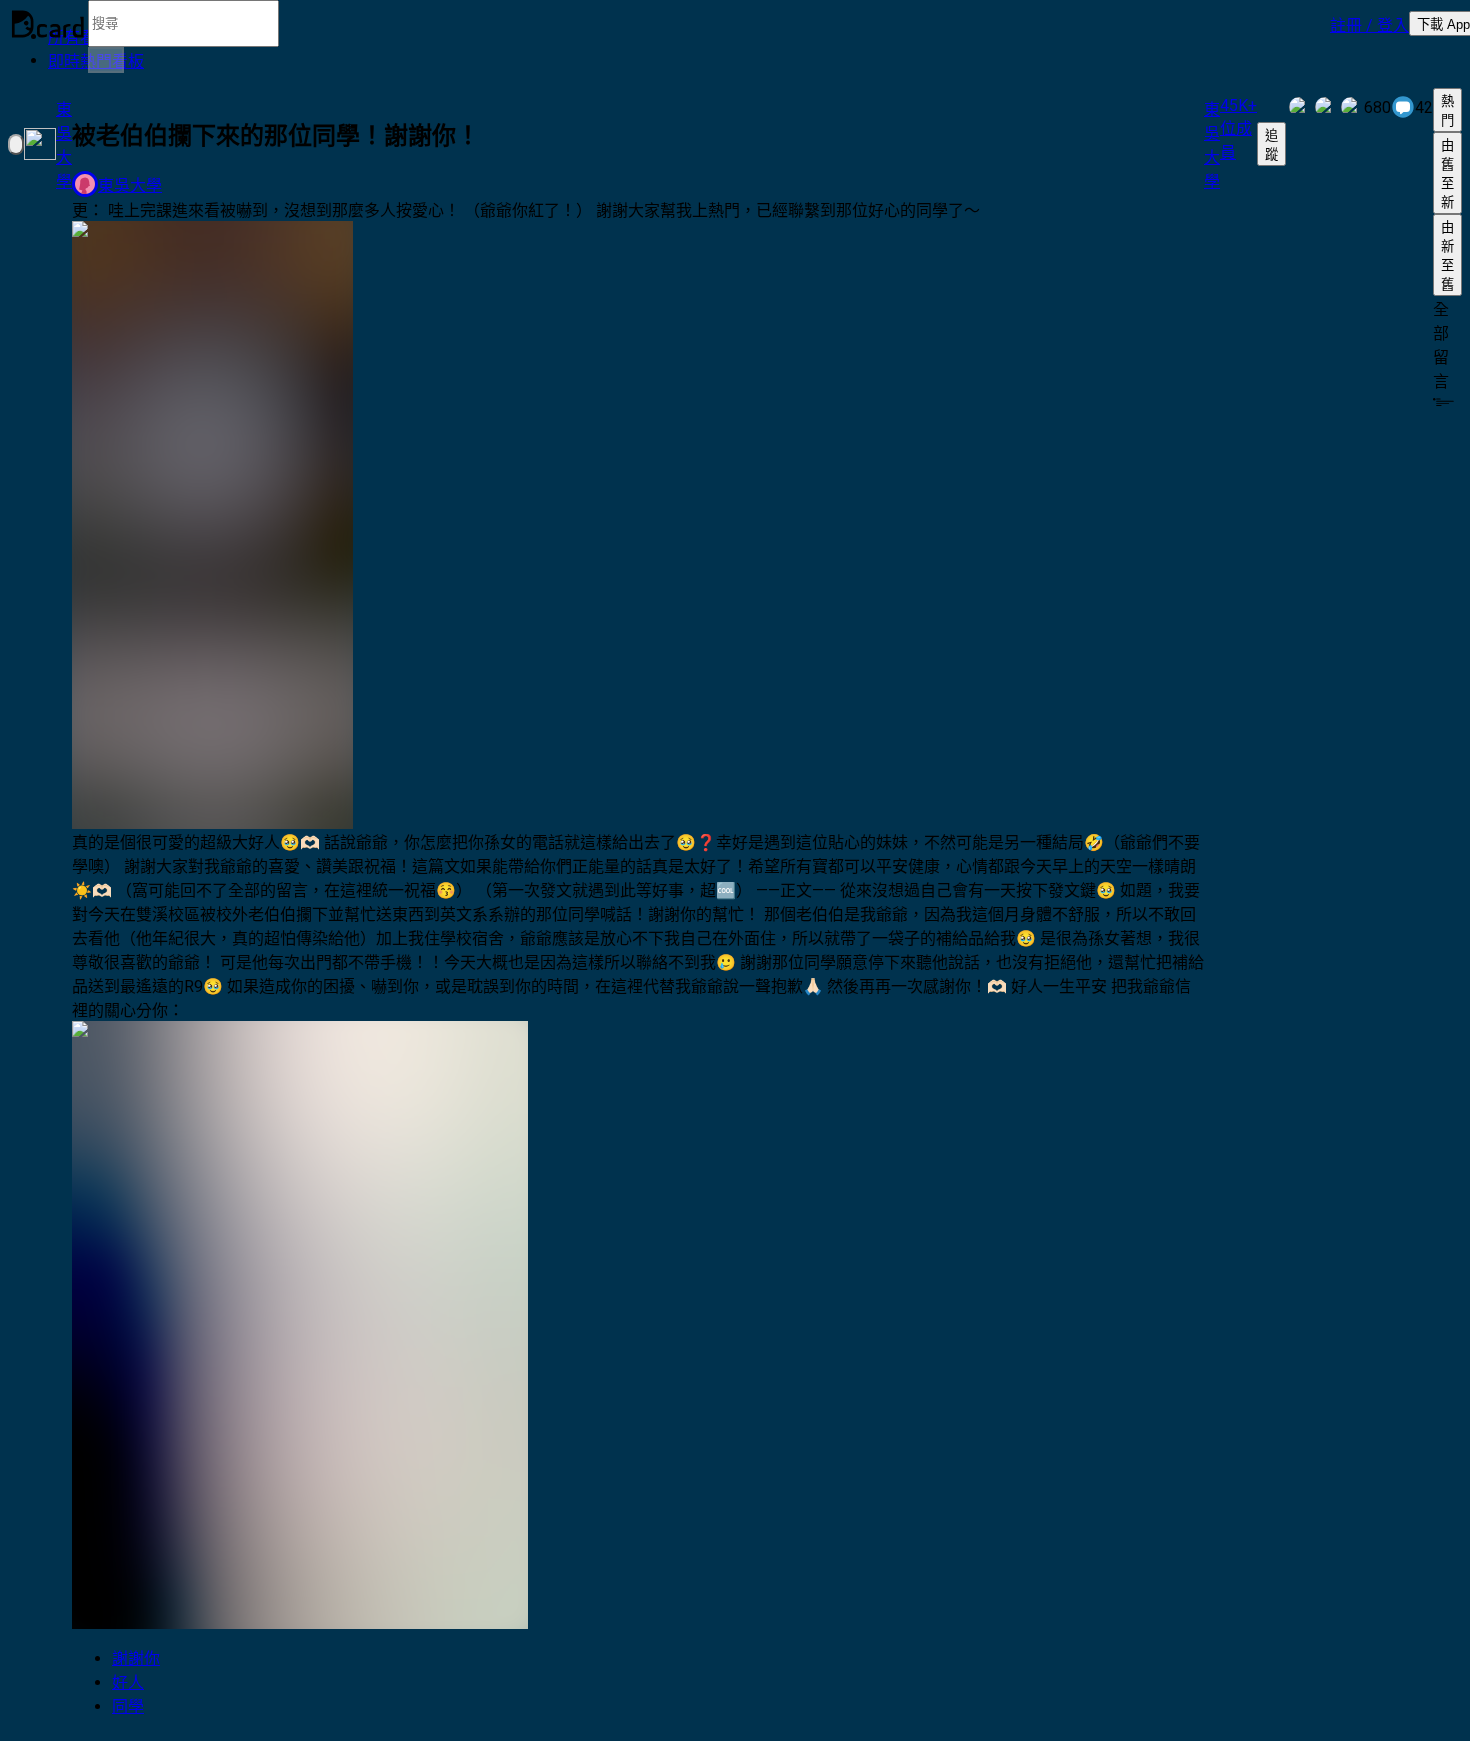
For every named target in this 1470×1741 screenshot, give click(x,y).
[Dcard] (48, 24)
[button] (1369, 24)
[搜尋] (106, 60)
